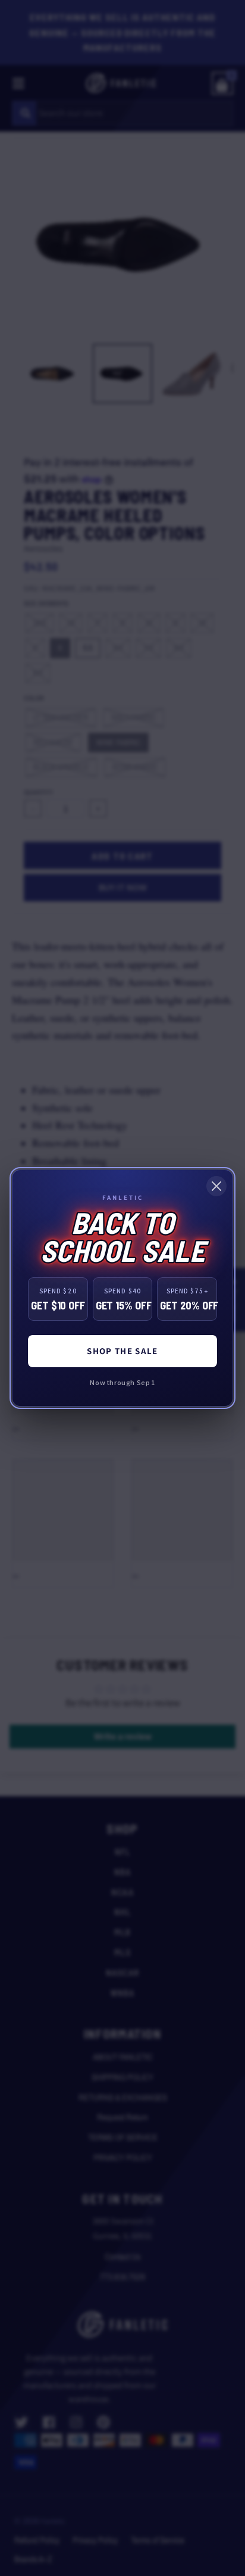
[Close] (216, 1186)
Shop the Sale (122, 1351)
